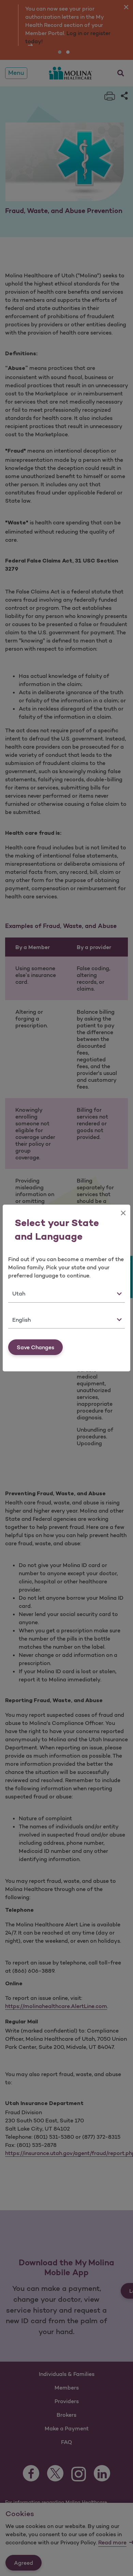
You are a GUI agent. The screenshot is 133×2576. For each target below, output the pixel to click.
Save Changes (35, 1347)
